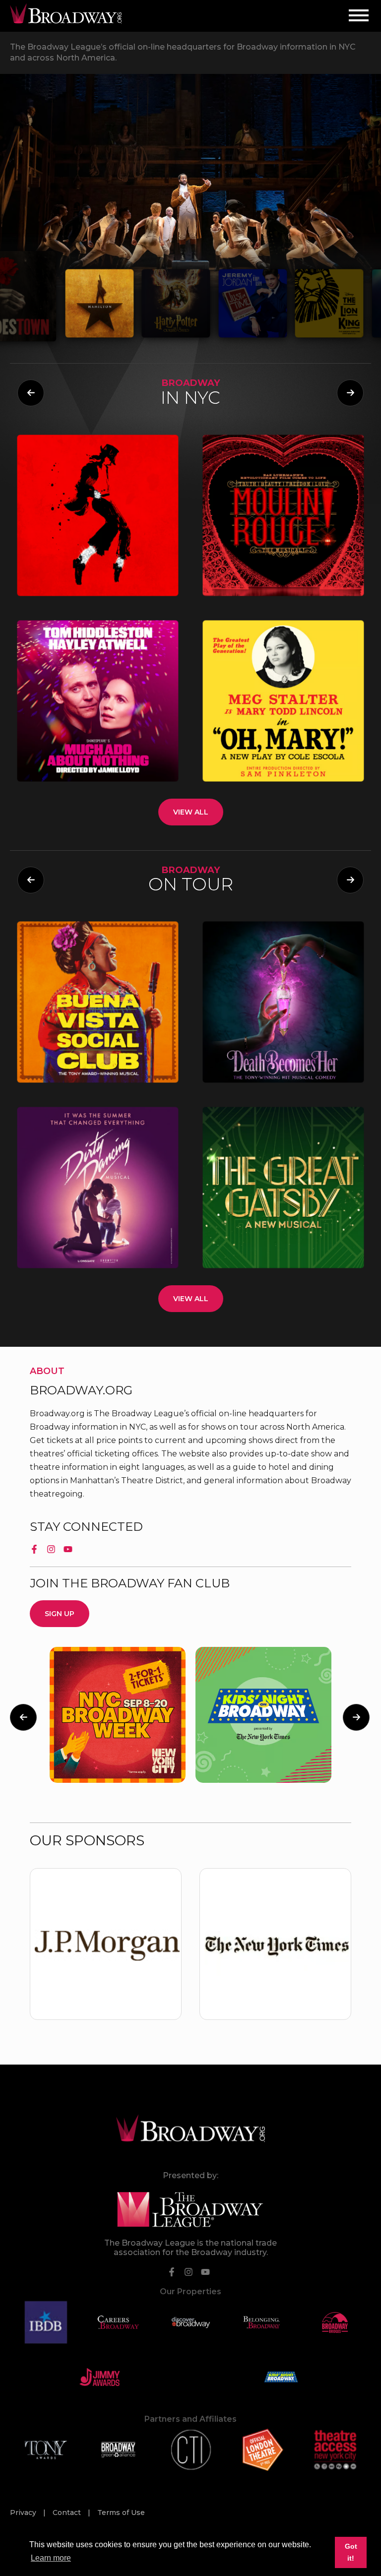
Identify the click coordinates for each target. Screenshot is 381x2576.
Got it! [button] (351, 2552)
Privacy (24, 2513)
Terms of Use (121, 2513)
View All (191, 812)
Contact (68, 2513)
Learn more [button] (51, 2558)
